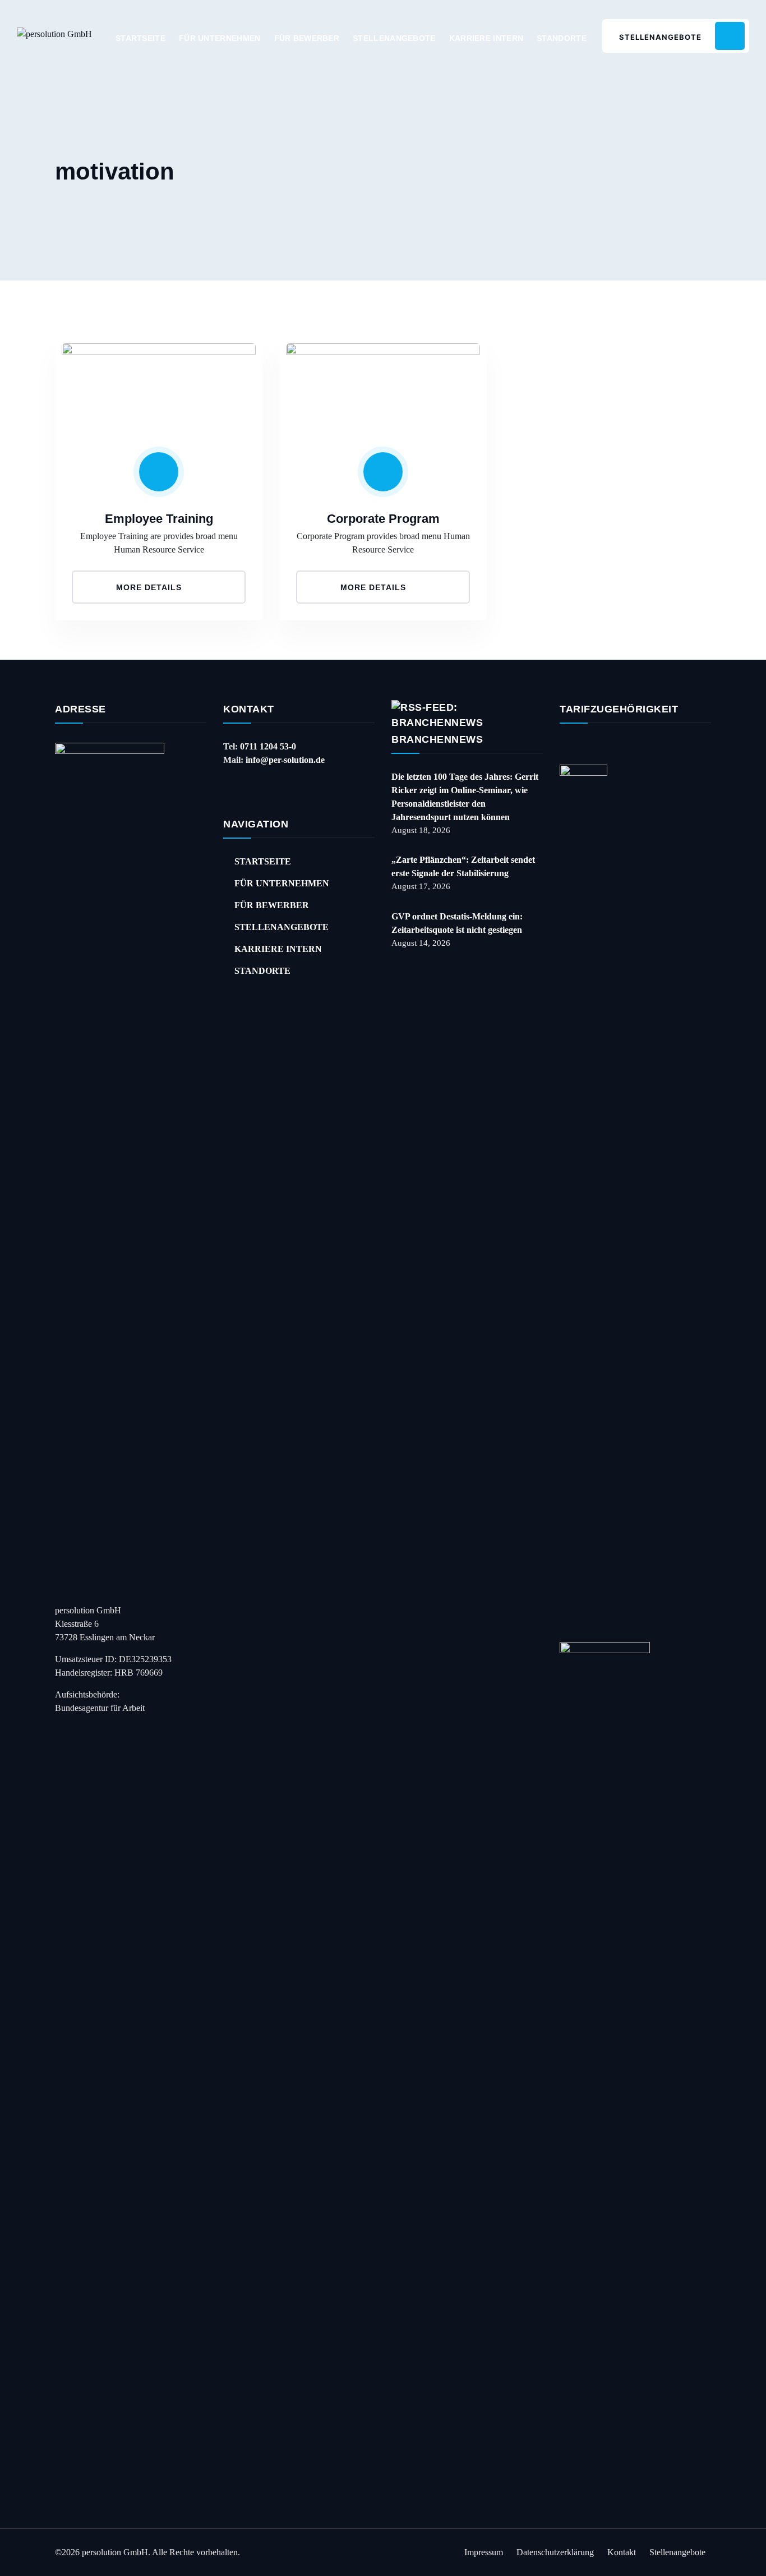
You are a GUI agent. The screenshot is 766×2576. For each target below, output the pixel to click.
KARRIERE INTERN (486, 38)
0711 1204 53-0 (268, 746)
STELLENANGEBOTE (394, 38)
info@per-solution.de (285, 760)
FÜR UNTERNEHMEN (220, 38)
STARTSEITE (140, 38)
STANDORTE (562, 38)
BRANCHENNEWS (437, 739)
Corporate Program (383, 519)
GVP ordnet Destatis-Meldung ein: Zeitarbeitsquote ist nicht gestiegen (457, 923)
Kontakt (622, 2552)
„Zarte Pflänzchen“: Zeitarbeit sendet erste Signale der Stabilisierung (463, 866)
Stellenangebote (677, 2552)
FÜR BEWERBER (307, 38)
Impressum (484, 2552)
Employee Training (159, 519)
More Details (150, 587)
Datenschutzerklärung (555, 2552)
